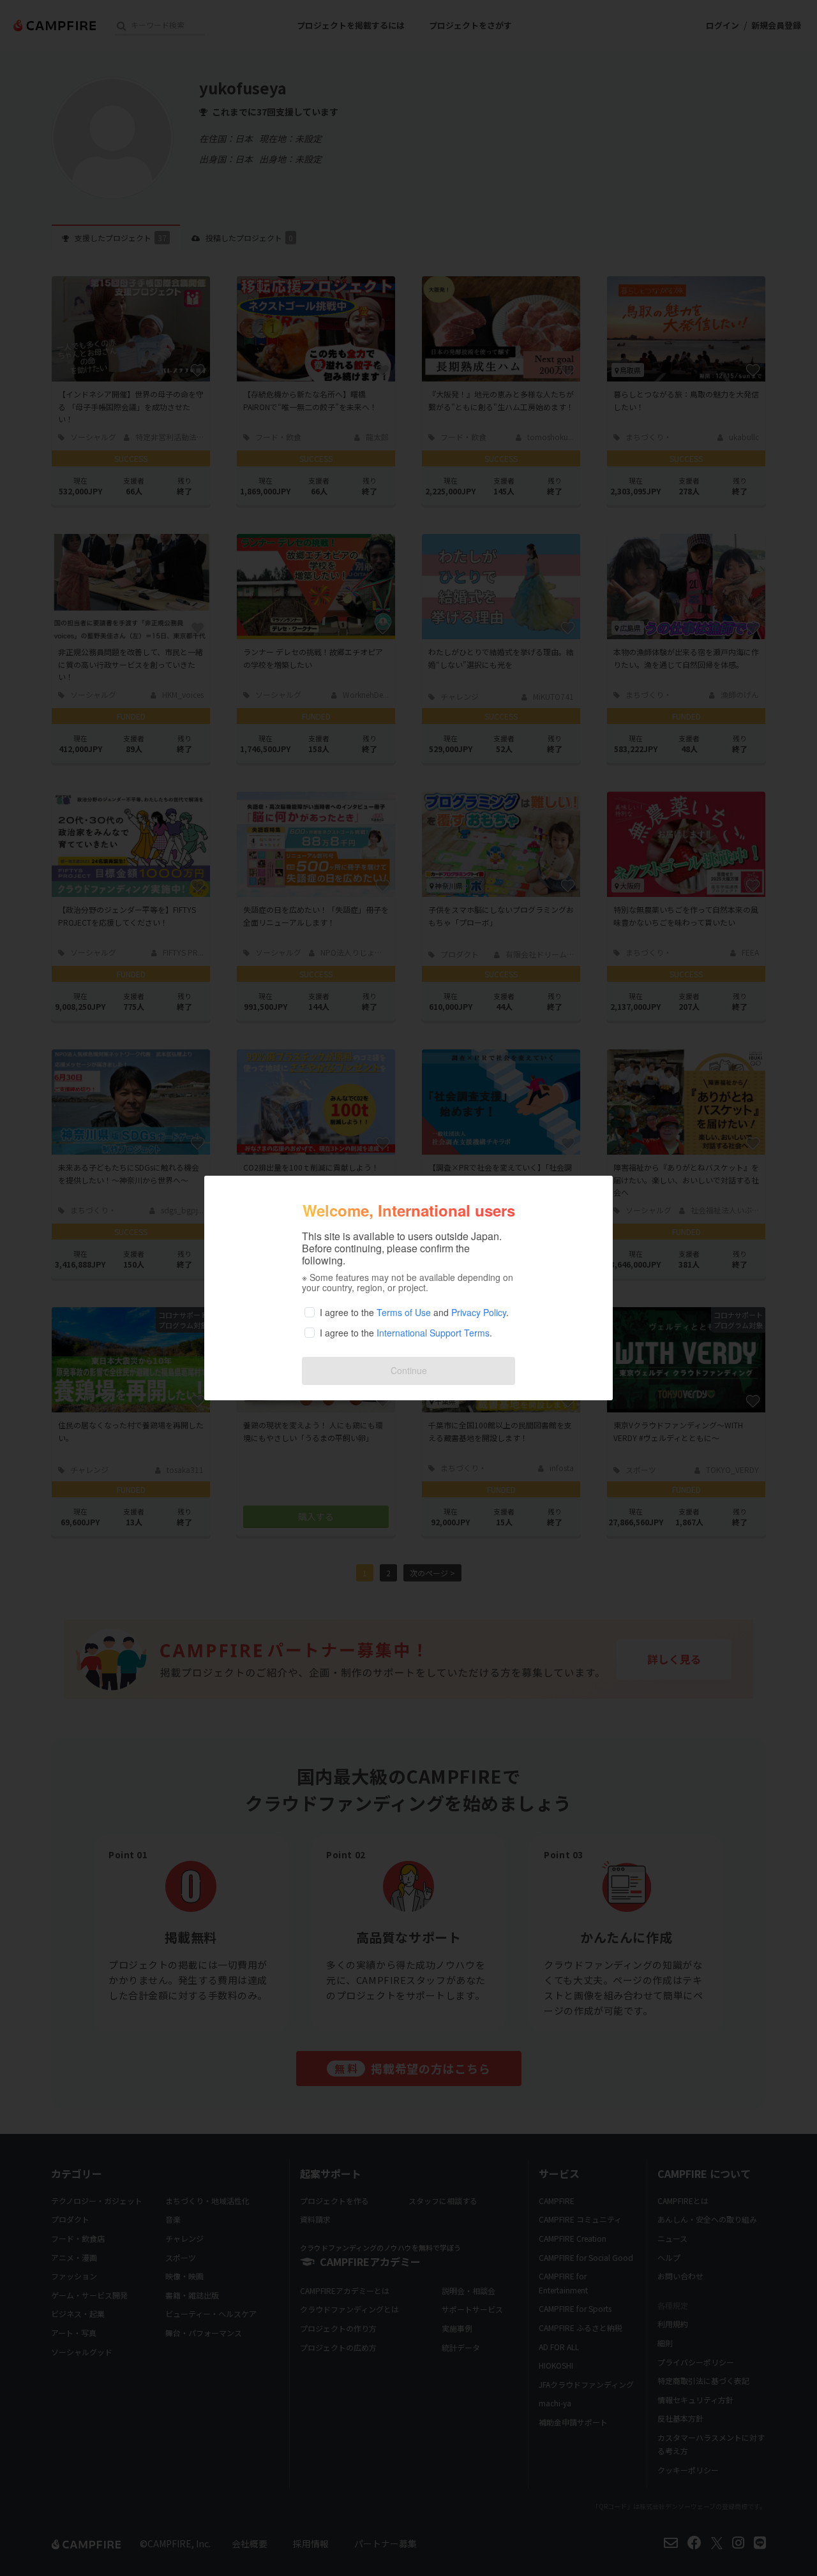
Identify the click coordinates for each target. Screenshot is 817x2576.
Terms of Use (404, 1312)
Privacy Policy (479, 1312)
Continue (409, 1370)
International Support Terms (433, 1333)
